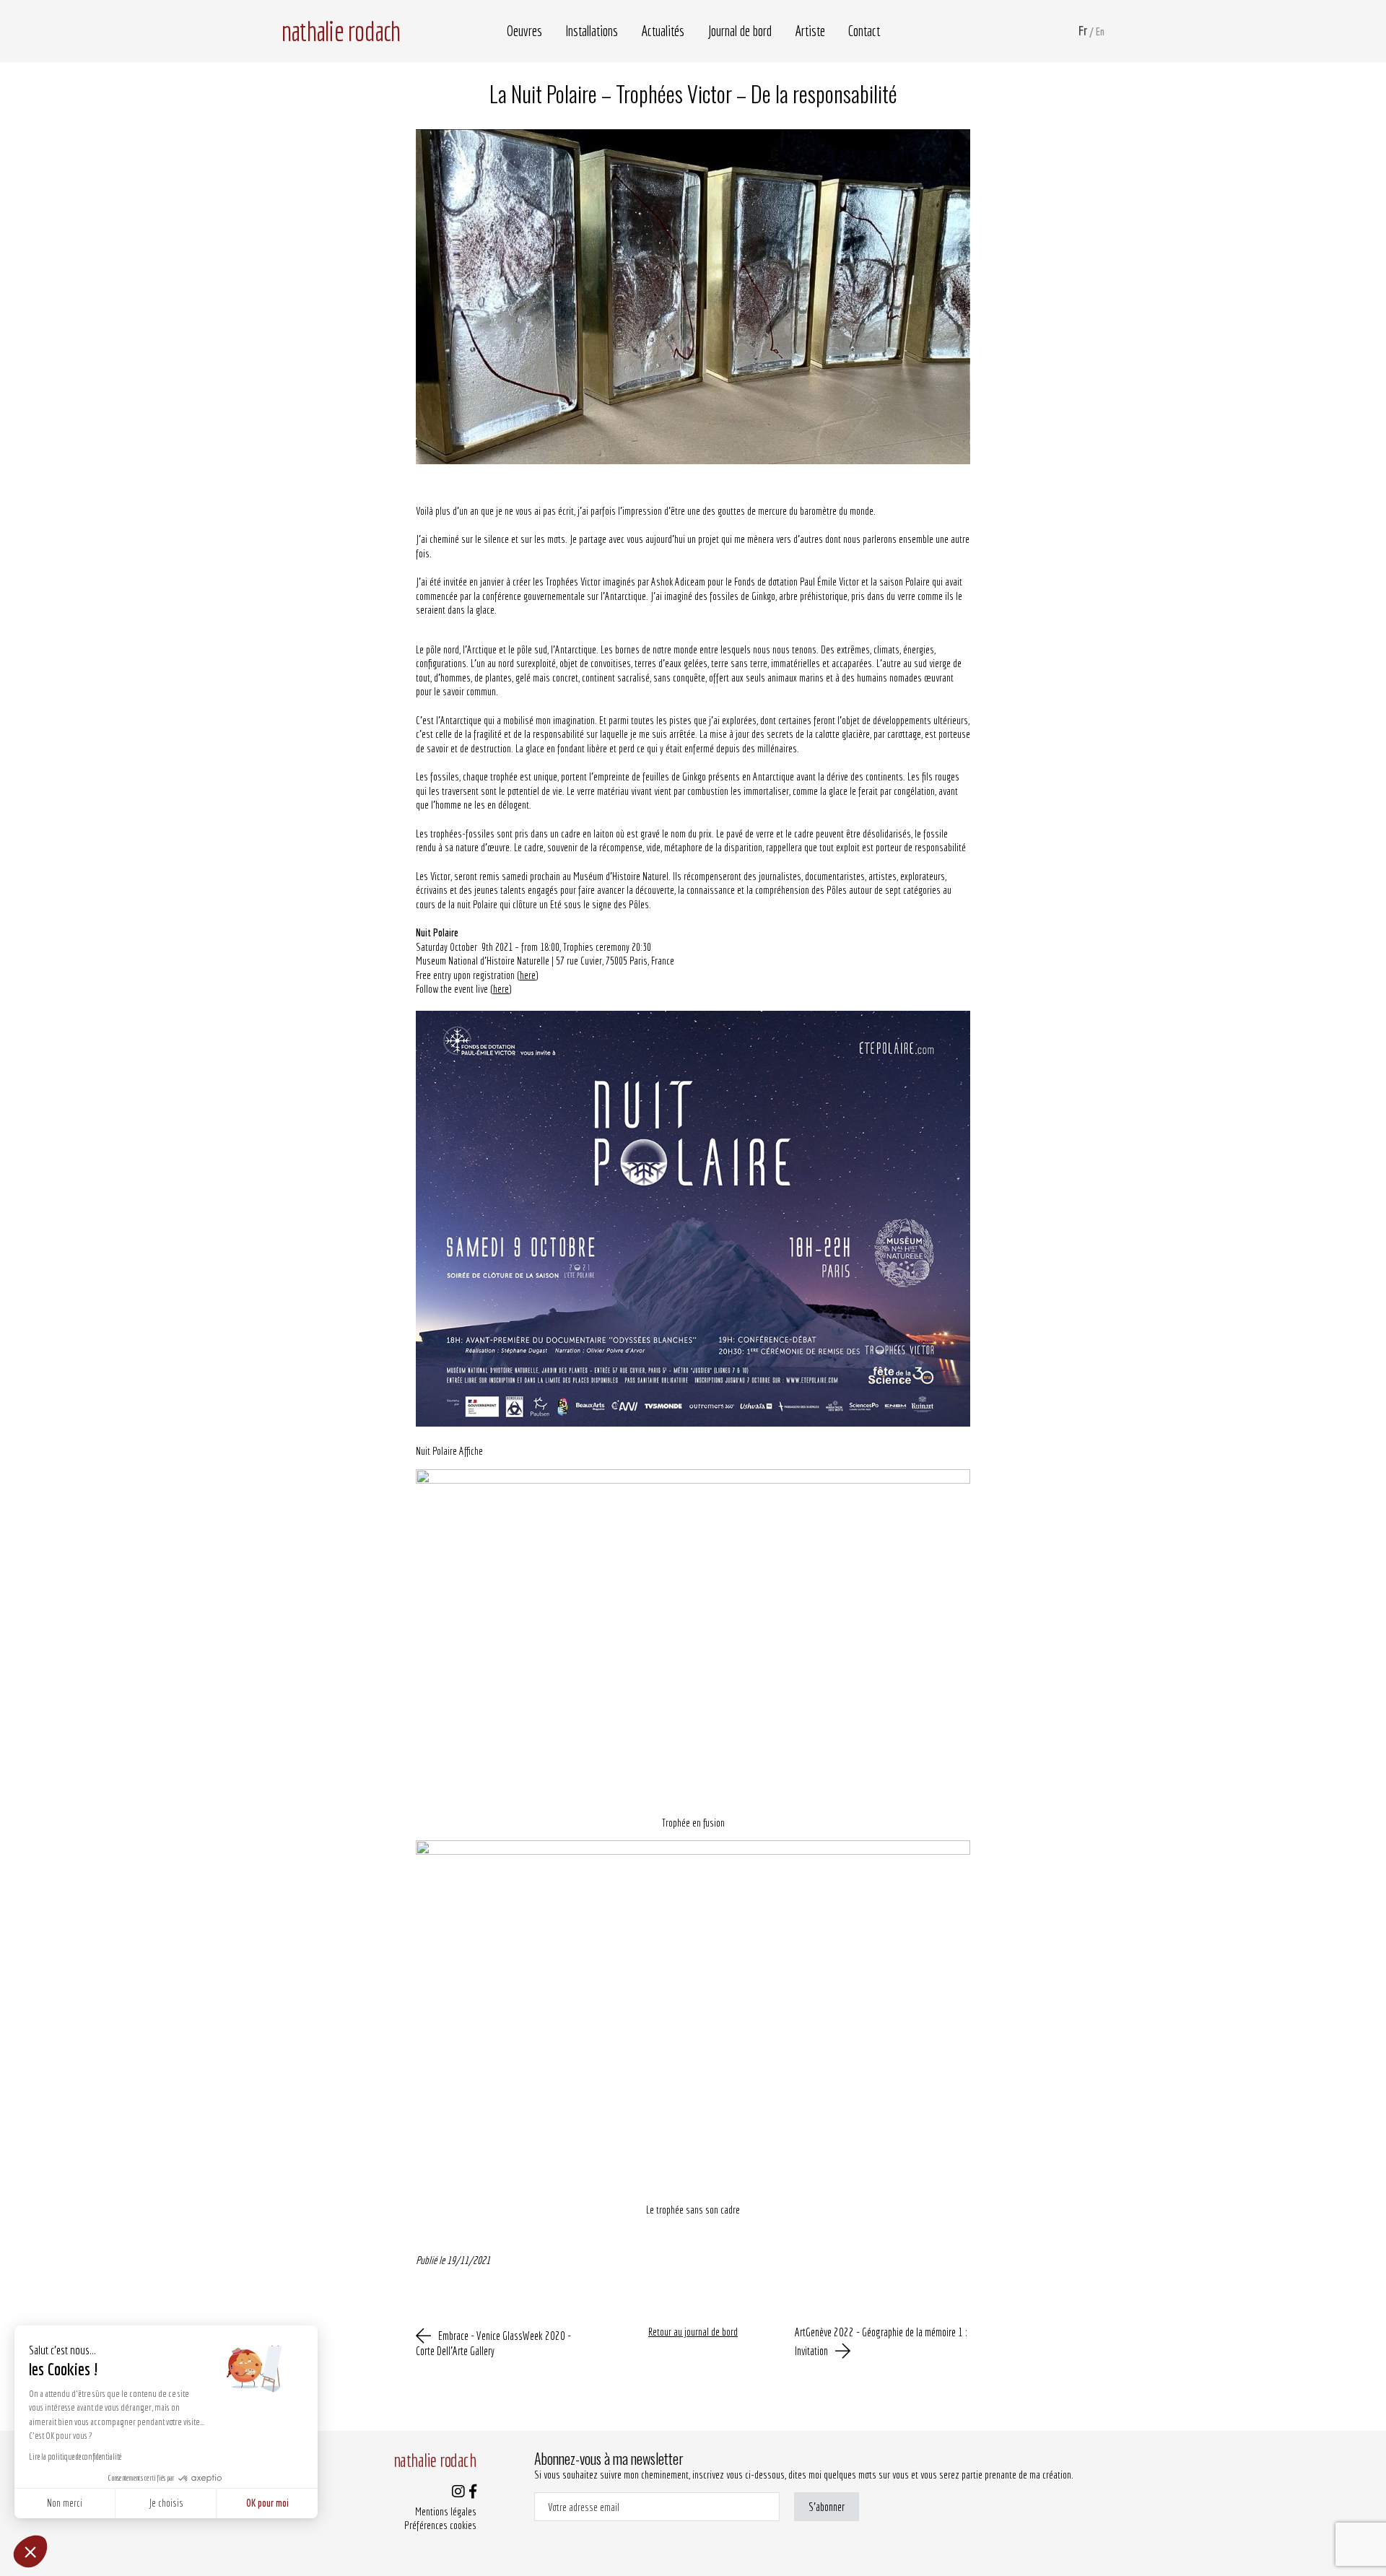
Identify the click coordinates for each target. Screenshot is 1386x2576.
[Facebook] (473, 2493)
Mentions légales (446, 2511)
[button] (30, 2551)
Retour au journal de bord (693, 2332)
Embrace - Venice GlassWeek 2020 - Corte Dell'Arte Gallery (493, 2343)
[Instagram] (458, 2493)
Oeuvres (524, 31)
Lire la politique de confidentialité (75, 2457)
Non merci (65, 2503)
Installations (592, 31)
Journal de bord (740, 31)
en (1100, 31)
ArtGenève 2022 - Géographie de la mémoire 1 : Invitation (881, 2341)
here (528, 975)
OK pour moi (267, 2503)
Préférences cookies (440, 2525)
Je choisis (166, 2503)
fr (1083, 31)
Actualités (663, 31)
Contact (864, 31)
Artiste (810, 31)
